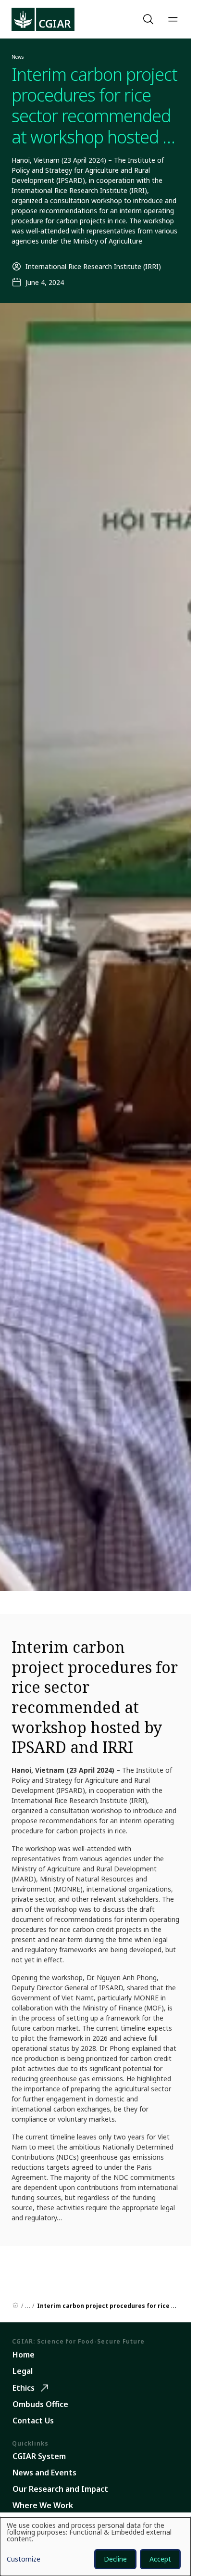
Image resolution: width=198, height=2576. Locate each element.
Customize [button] (24, 2560)
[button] (149, 19)
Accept (160, 2559)
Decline (115, 2559)
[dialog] (95, 2547)
